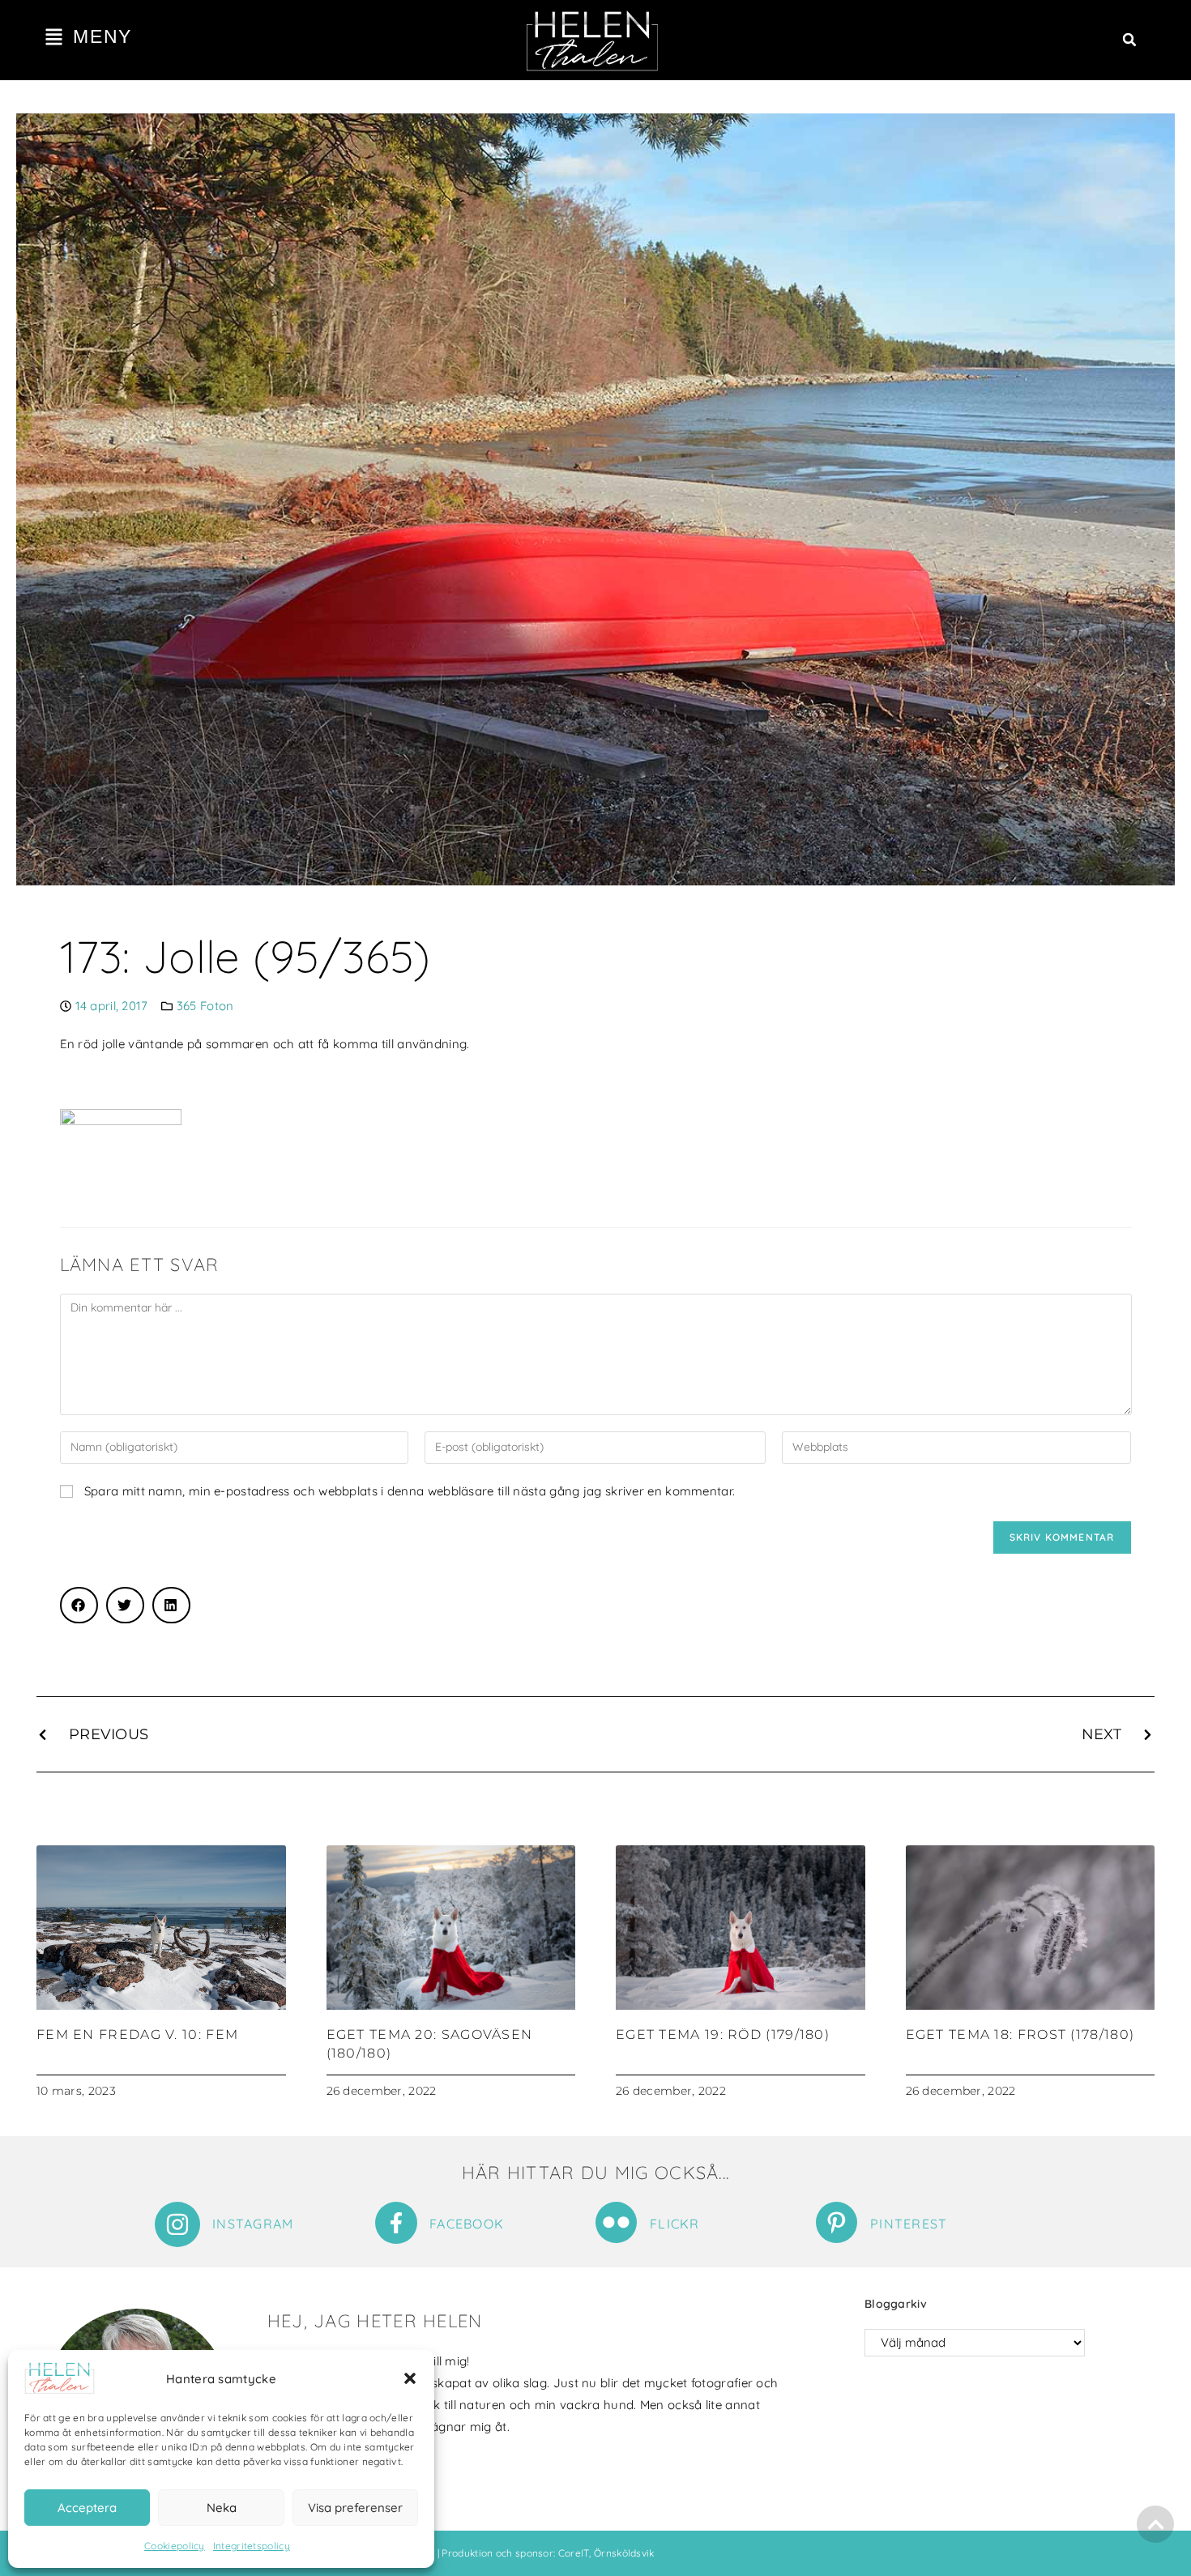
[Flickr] (616, 2222)
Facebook (467, 2224)
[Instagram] (177, 2224)
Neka (222, 2508)
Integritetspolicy (252, 2546)
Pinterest (909, 2224)
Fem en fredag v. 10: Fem (137, 2034)
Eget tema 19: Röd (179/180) (723, 2034)
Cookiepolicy (175, 2546)
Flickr (675, 2224)
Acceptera (87, 2508)
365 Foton (205, 1006)
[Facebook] (396, 2223)
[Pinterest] (837, 2222)
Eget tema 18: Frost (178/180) (1020, 2034)
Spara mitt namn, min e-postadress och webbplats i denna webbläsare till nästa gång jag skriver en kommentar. (410, 1491)
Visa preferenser (355, 2508)
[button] (410, 2378)
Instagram (253, 2224)
